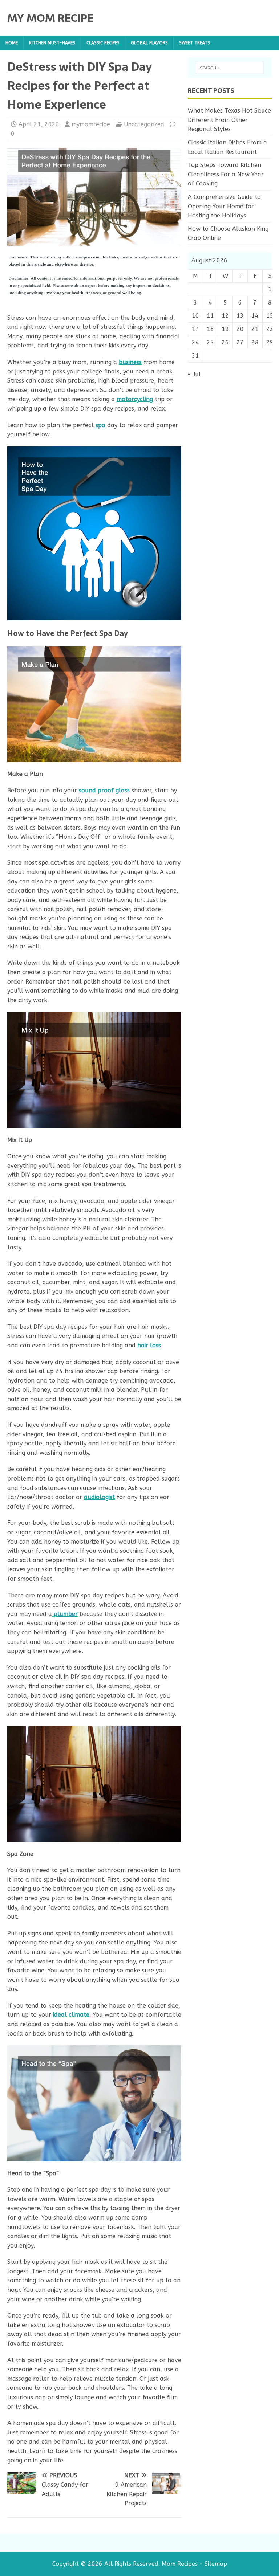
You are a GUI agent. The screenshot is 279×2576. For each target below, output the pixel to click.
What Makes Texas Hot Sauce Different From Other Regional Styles (229, 120)
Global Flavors (149, 43)
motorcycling (135, 399)
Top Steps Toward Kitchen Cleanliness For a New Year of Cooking (226, 174)
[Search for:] (230, 68)
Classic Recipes (103, 43)
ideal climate (71, 2015)
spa (100, 425)
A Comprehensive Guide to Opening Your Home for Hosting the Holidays (224, 206)
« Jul (194, 374)
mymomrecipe (91, 124)
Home (12, 43)
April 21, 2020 (39, 124)
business (130, 362)
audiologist (99, 1497)
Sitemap (216, 2564)
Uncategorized (144, 124)
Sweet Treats (195, 43)
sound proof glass (104, 790)
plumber (65, 1614)
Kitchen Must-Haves (52, 43)
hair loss (149, 1345)
